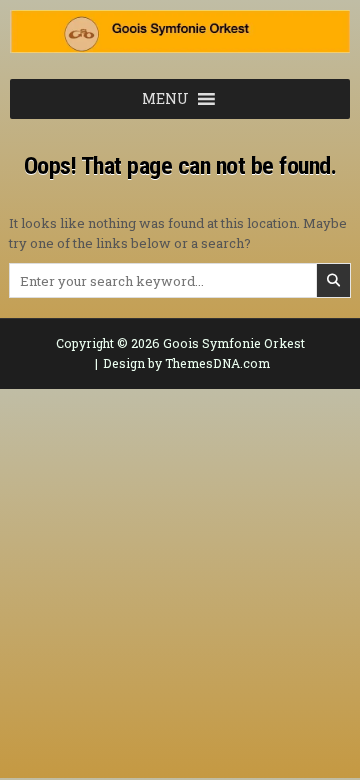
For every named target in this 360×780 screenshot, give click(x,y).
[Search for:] (180, 281)
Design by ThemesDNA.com (186, 363)
